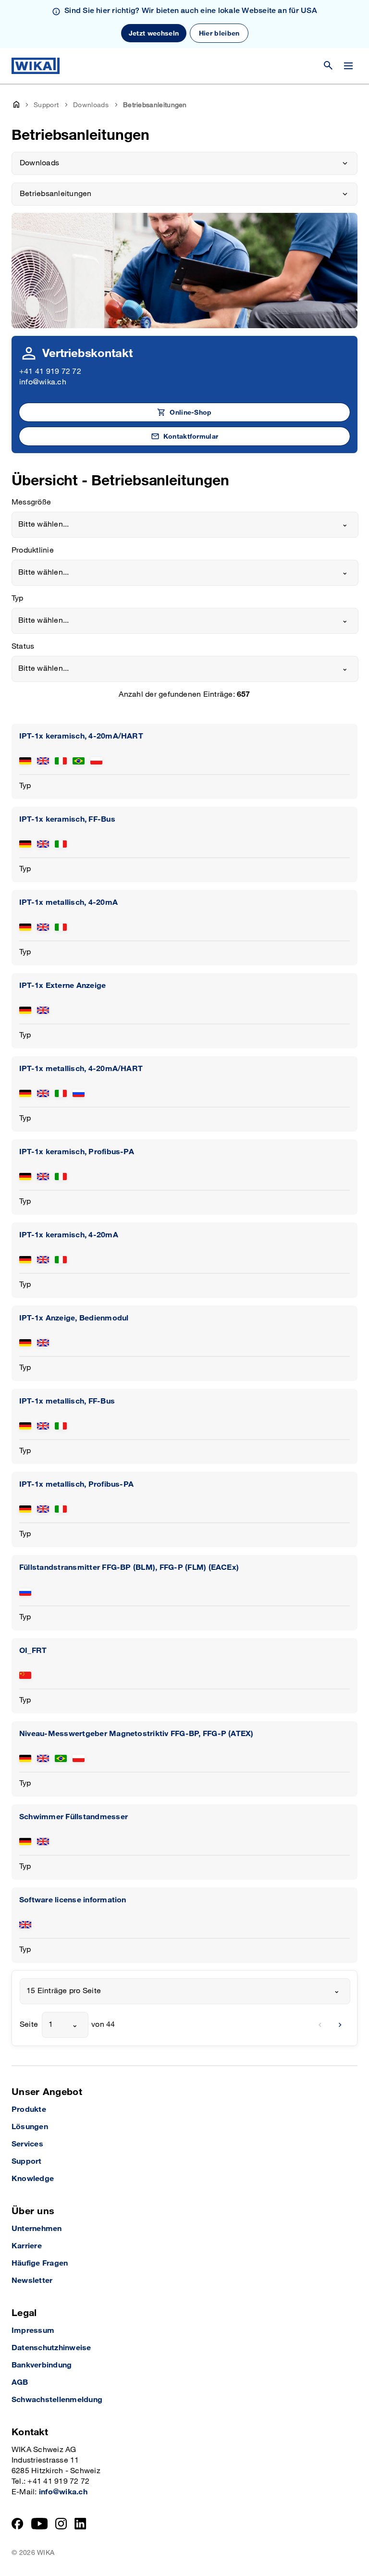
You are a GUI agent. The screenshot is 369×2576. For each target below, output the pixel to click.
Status (23, 647)
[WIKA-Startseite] (36, 66)
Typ (18, 598)
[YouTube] (40, 2524)
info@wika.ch (43, 382)
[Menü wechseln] (348, 66)
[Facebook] (18, 2524)
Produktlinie (33, 550)
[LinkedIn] (80, 2524)
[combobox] (185, 525)
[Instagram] (61, 2524)
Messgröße (31, 502)
